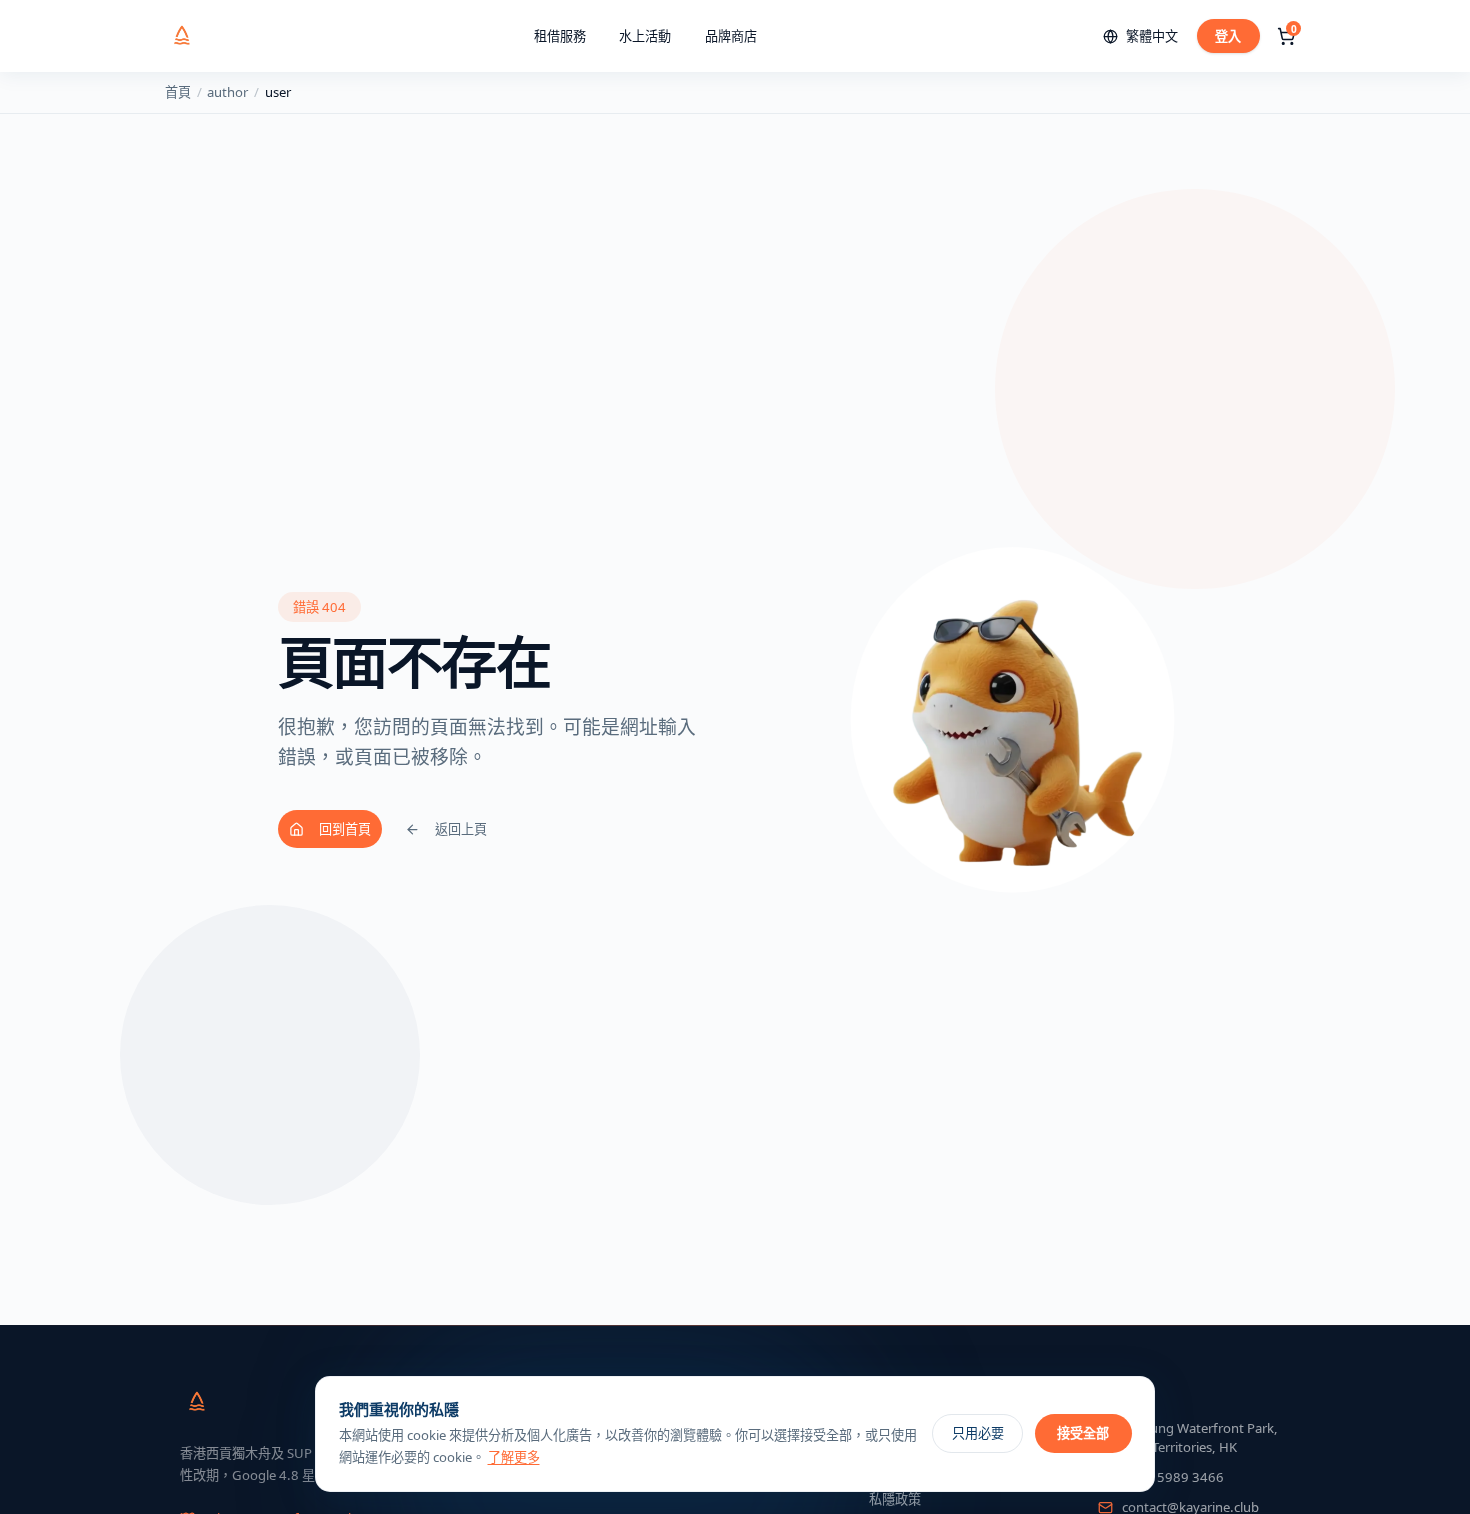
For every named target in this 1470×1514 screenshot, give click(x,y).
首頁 (178, 92)
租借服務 (560, 36)
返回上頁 (461, 829)
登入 (1228, 36)
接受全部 (1083, 1433)
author (227, 92)
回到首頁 (345, 829)
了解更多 (514, 1457)
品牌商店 (731, 36)
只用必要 (978, 1433)
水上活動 (645, 36)
